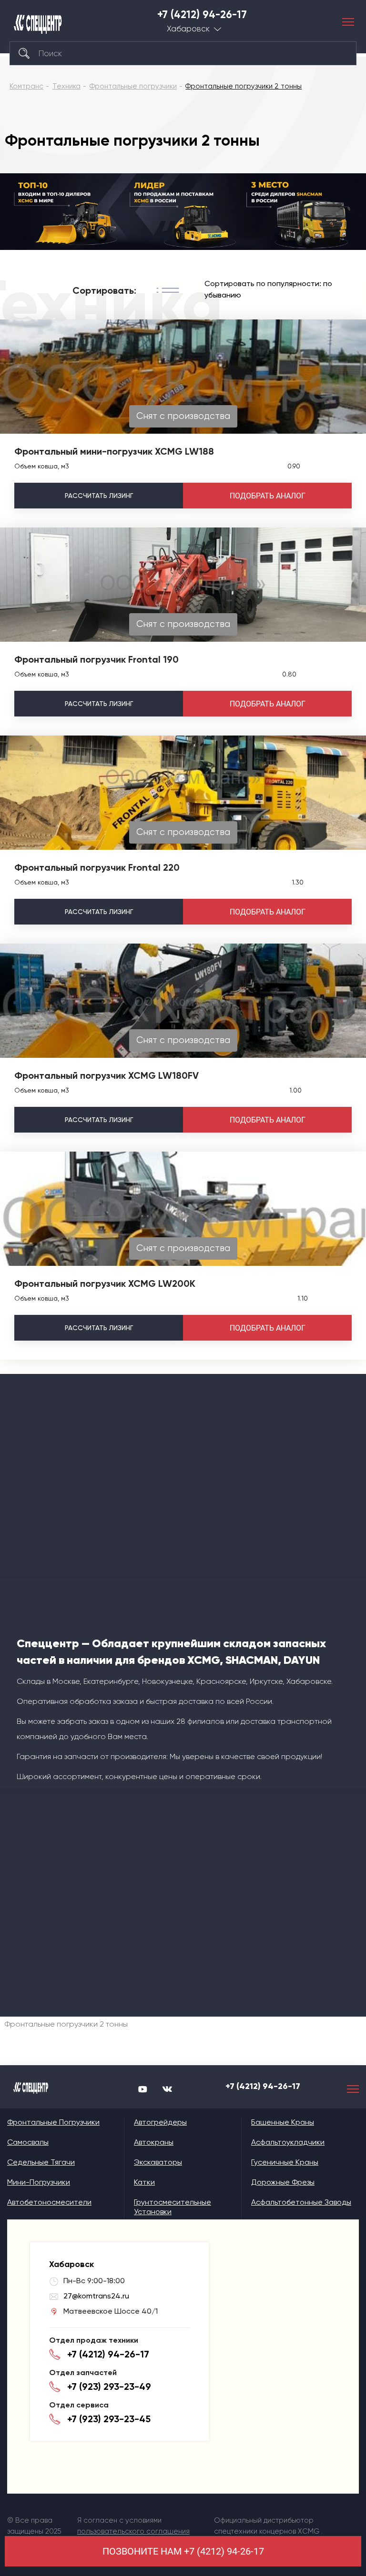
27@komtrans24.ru (96, 2296)
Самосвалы (28, 2142)
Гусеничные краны (285, 2162)
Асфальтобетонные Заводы (301, 2202)
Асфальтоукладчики (288, 2142)
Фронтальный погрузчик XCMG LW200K (105, 1283)
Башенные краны (283, 2122)
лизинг (99, 496)
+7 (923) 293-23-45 (109, 2419)
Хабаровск (188, 29)
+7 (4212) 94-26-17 (202, 15)
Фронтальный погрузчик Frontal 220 (97, 867)
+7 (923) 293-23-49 (109, 2387)
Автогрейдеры (160, 2122)
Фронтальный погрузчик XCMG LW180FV (107, 1075)
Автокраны (154, 2142)
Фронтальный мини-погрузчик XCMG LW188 (114, 451)
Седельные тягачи (41, 2162)
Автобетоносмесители (49, 2202)
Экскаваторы (158, 2162)
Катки (144, 2182)
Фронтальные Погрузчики (53, 2122)
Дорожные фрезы (283, 2182)
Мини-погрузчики (39, 2182)
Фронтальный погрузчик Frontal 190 (97, 659)
